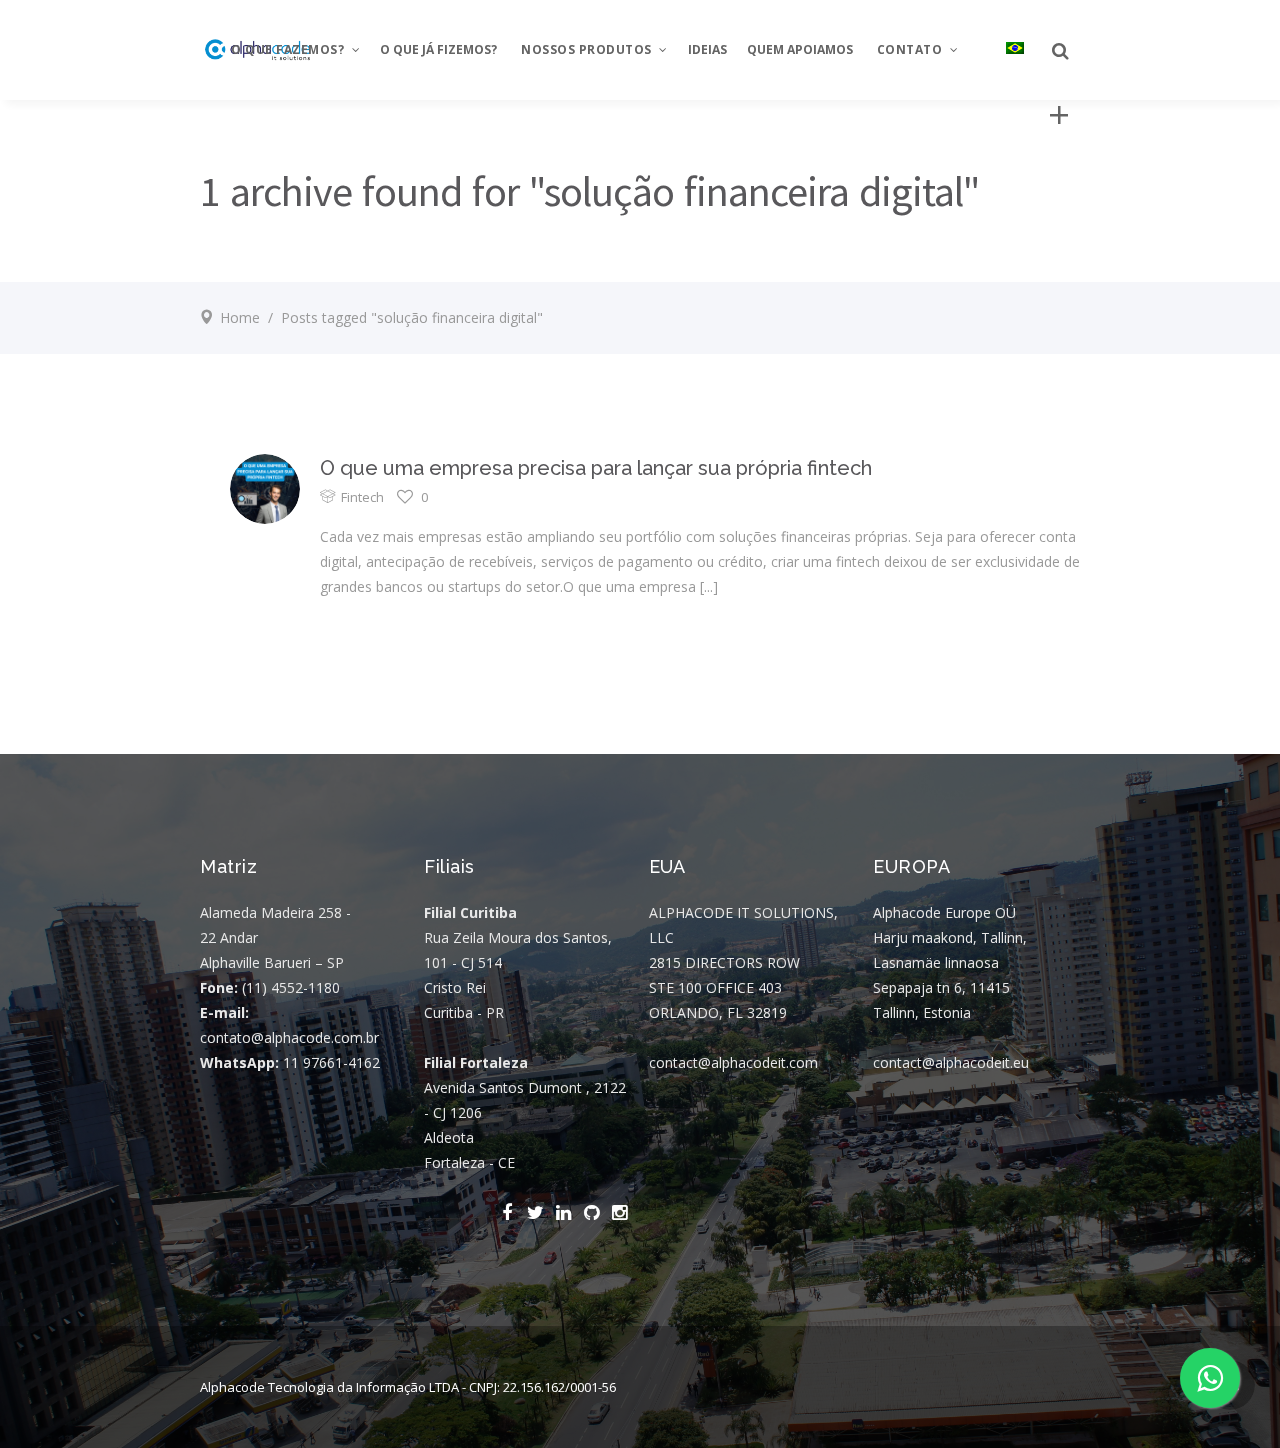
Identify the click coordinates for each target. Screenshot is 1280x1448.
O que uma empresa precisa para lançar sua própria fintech (596, 468)
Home (240, 317)
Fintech (362, 497)
